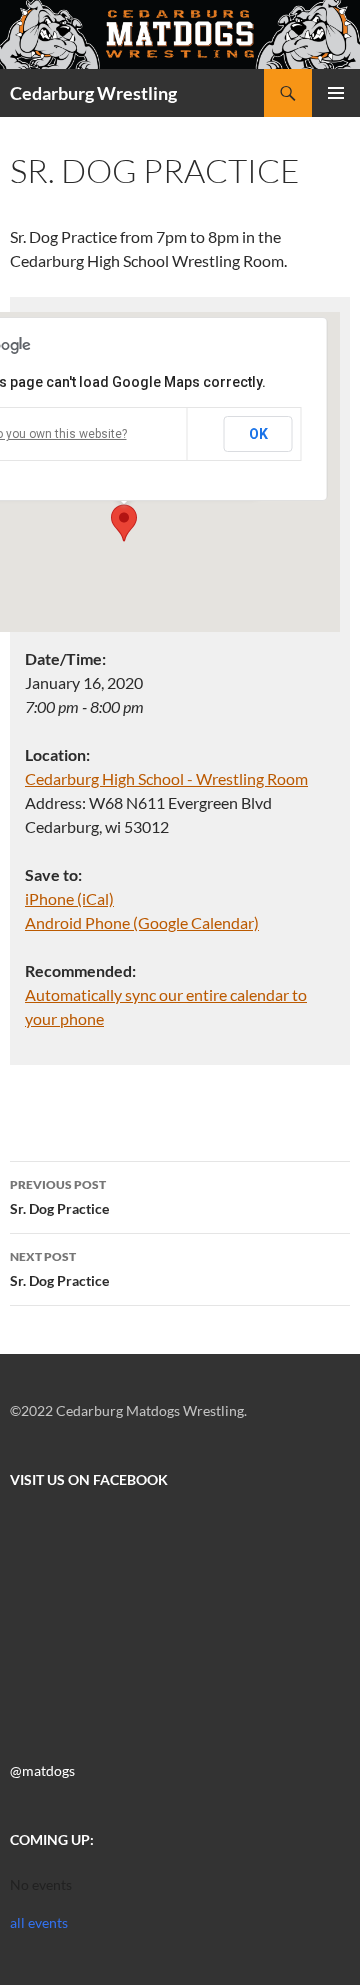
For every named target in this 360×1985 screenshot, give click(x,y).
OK (258, 434)
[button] (124, 523)
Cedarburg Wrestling (93, 93)
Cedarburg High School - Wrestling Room (166, 778)
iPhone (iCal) (69, 898)
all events (39, 1922)
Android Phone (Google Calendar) (142, 922)
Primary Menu (336, 93)
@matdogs (42, 1770)
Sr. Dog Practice (59, 1197)
